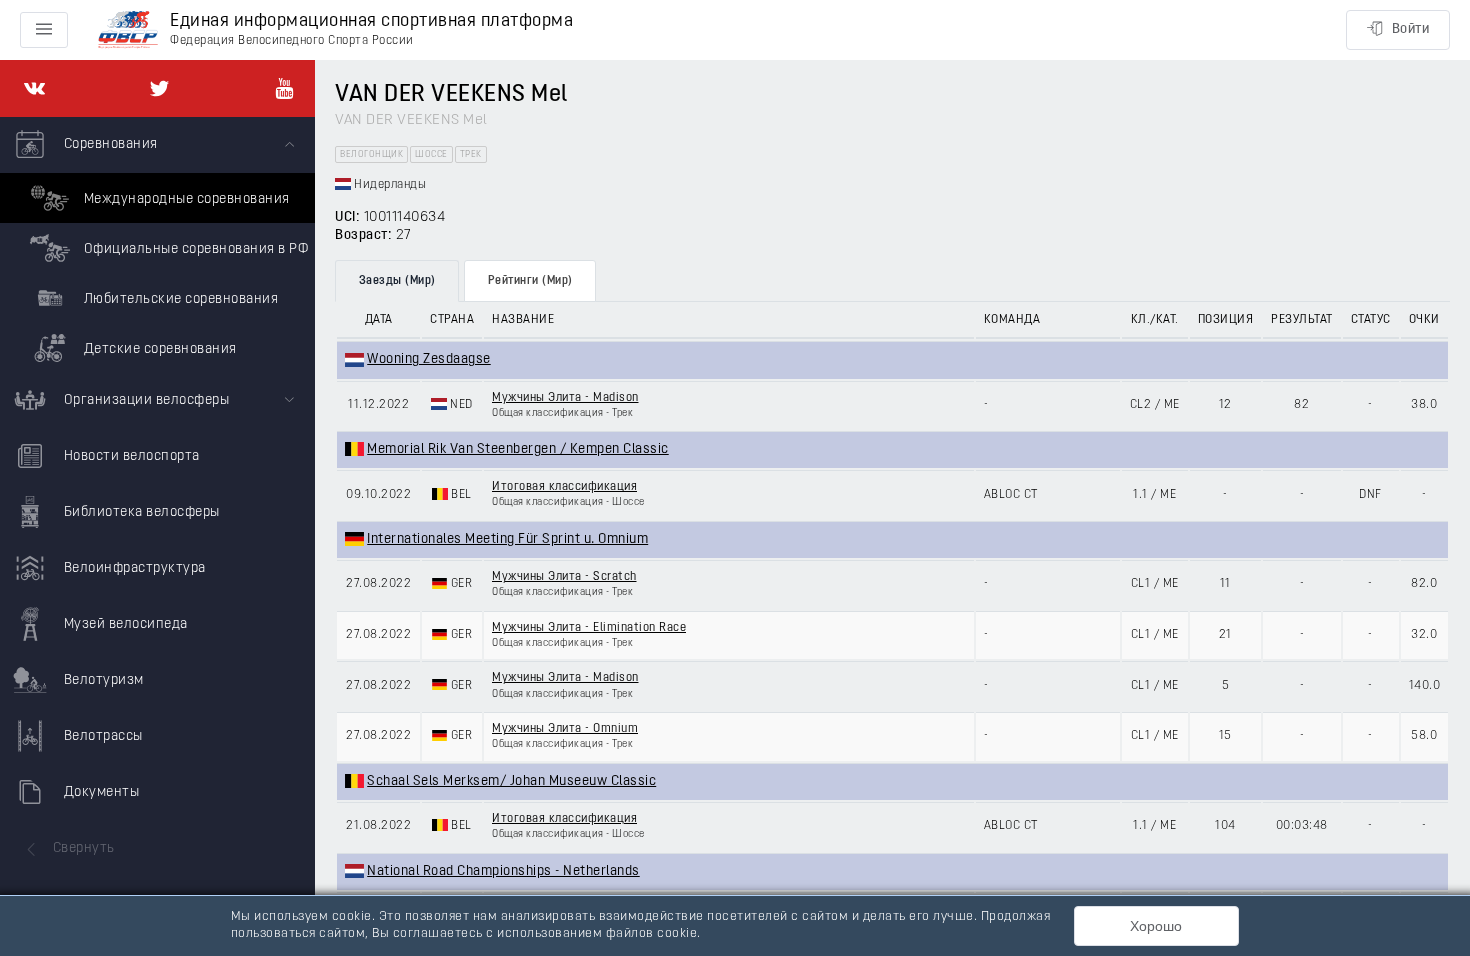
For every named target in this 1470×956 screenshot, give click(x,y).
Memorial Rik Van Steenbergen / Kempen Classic (518, 449)
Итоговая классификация (564, 487)
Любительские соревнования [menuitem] (179, 299)
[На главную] (128, 30)
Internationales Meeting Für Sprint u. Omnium (507, 539)
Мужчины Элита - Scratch (564, 577)
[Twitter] (159, 88)
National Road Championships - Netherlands (503, 871)
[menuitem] (157, 245)
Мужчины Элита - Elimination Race (589, 628)
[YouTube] (284, 88)
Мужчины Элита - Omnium (565, 729)
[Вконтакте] (34, 88)
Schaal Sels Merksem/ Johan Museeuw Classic (511, 781)
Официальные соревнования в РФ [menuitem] (194, 249)
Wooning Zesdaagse (429, 359)
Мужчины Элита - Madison (565, 398)
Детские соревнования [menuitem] (158, 349)
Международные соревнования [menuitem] (185, 199)
